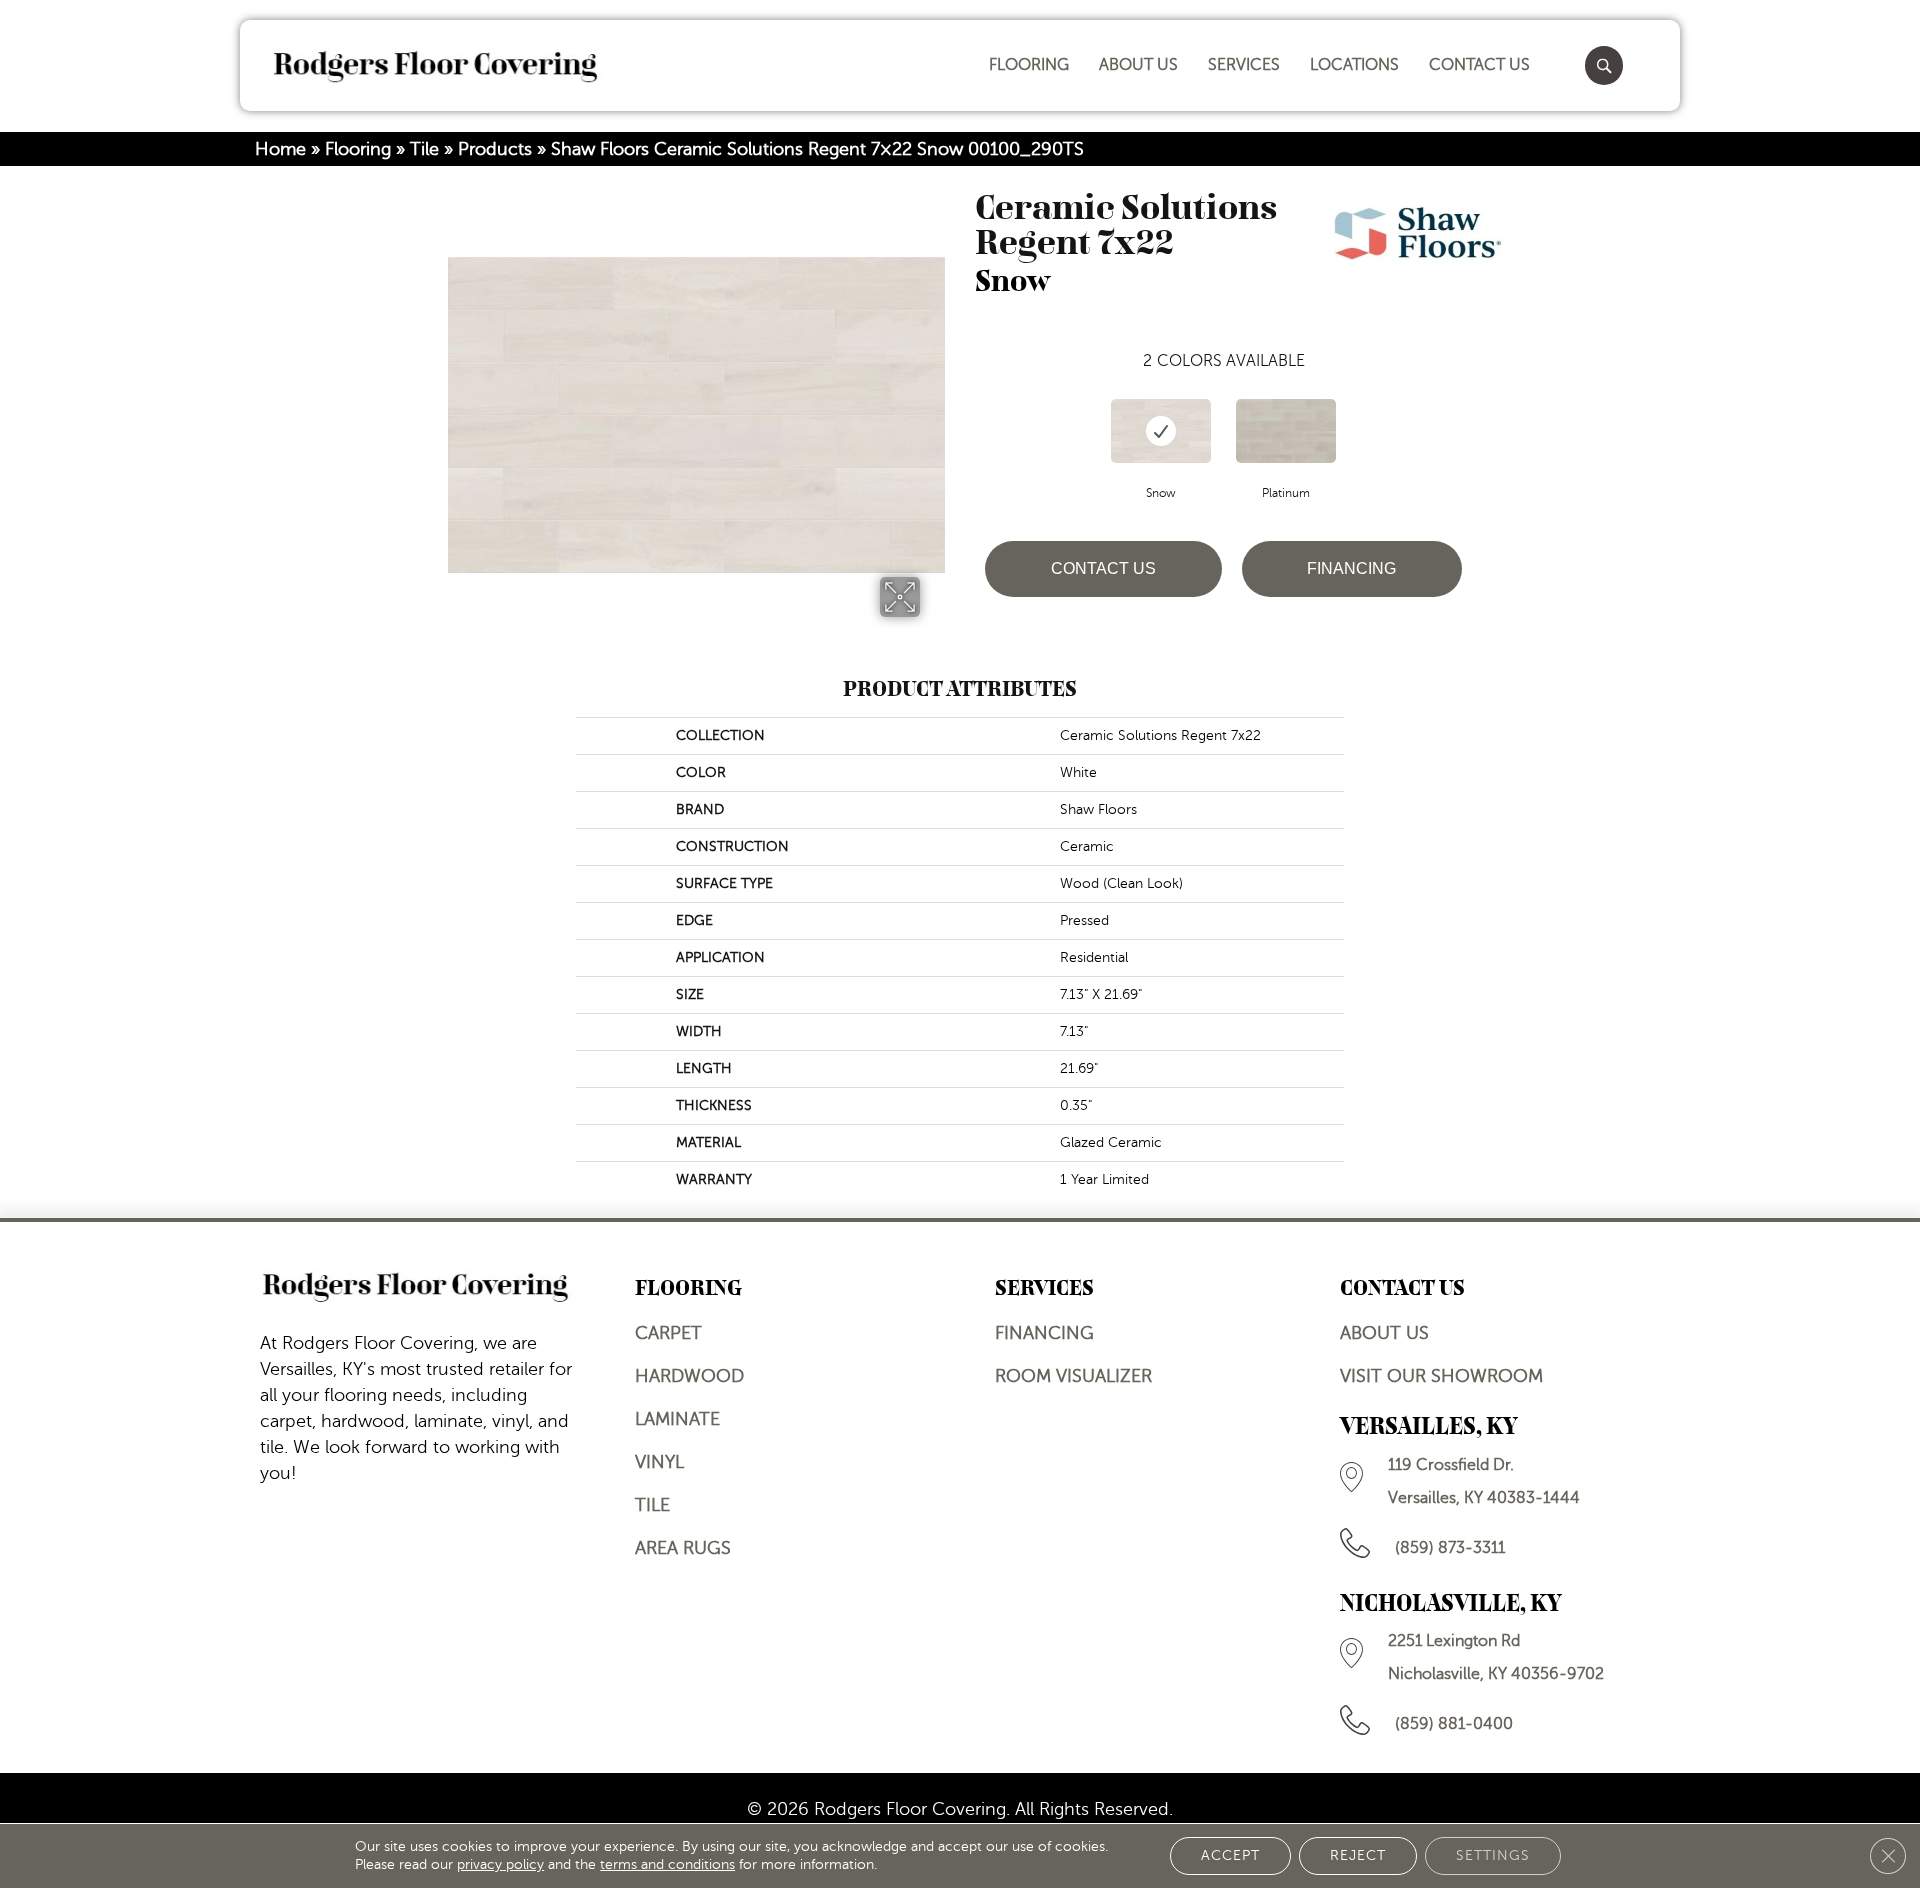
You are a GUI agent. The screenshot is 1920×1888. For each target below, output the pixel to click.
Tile (424, 149)
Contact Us (1103, 568)
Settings (1493, 1855)
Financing (1351, 568)
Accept (1230, 1855)
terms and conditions (667, 1864)
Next (1482, 411)
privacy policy (500, 1864)
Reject (1358, 1855)
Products (495, 149)
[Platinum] (1286, 431)
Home (280, 149)
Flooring (358, 149)
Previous (965, 411)
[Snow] (1161, 431)
